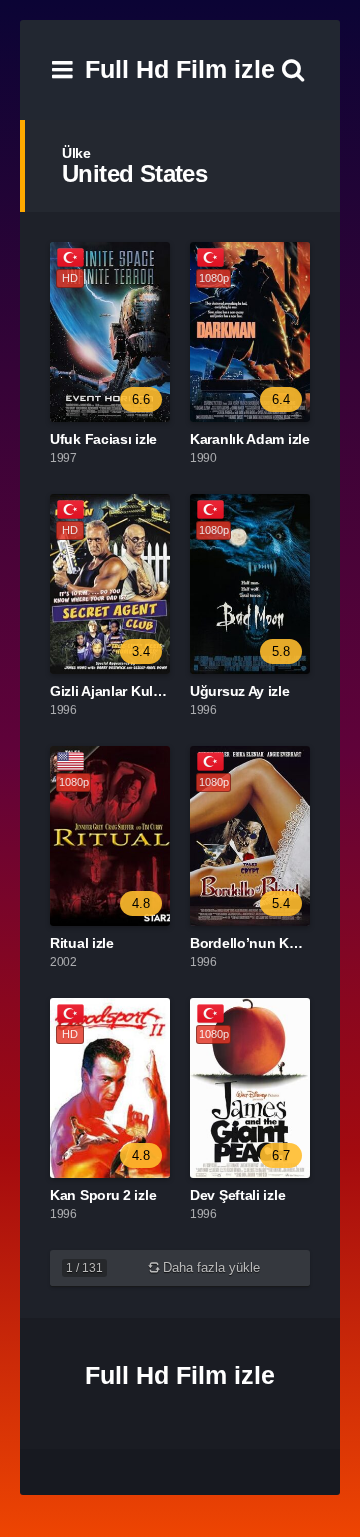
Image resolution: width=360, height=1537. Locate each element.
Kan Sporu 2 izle (103, 1195)
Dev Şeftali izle (237, 1195)
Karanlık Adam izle (250, 439)
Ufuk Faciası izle (103, 439)
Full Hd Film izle (180, 69)
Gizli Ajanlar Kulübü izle (127, 691)
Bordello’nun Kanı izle (262, 943)
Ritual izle (82, 943)
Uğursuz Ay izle (240, 691)
